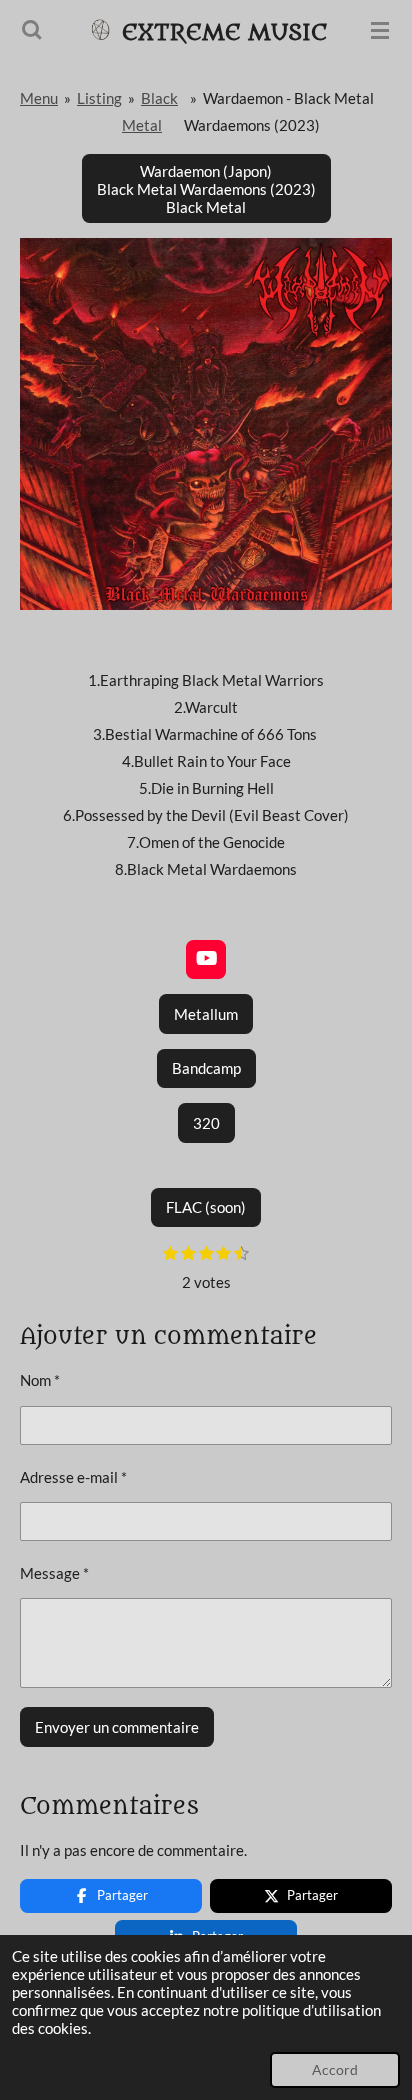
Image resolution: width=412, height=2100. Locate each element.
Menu (39, 98)
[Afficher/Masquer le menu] (380, 30)
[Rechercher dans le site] (32, 30)
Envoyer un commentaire (117, 1727)
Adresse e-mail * (73, 1477)
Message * (54, 1573)
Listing (99, 98)
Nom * (40, 1380)
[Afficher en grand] (206, 424)
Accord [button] (335, 2070)
